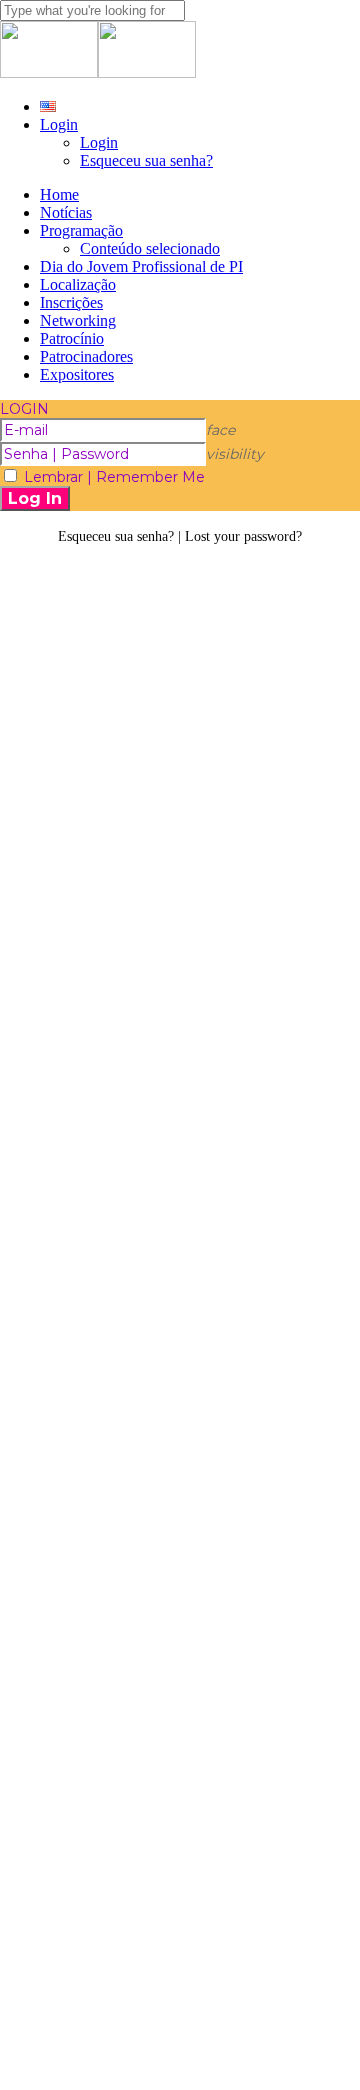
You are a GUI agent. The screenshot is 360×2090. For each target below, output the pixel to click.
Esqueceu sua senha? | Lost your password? (180, 536)
